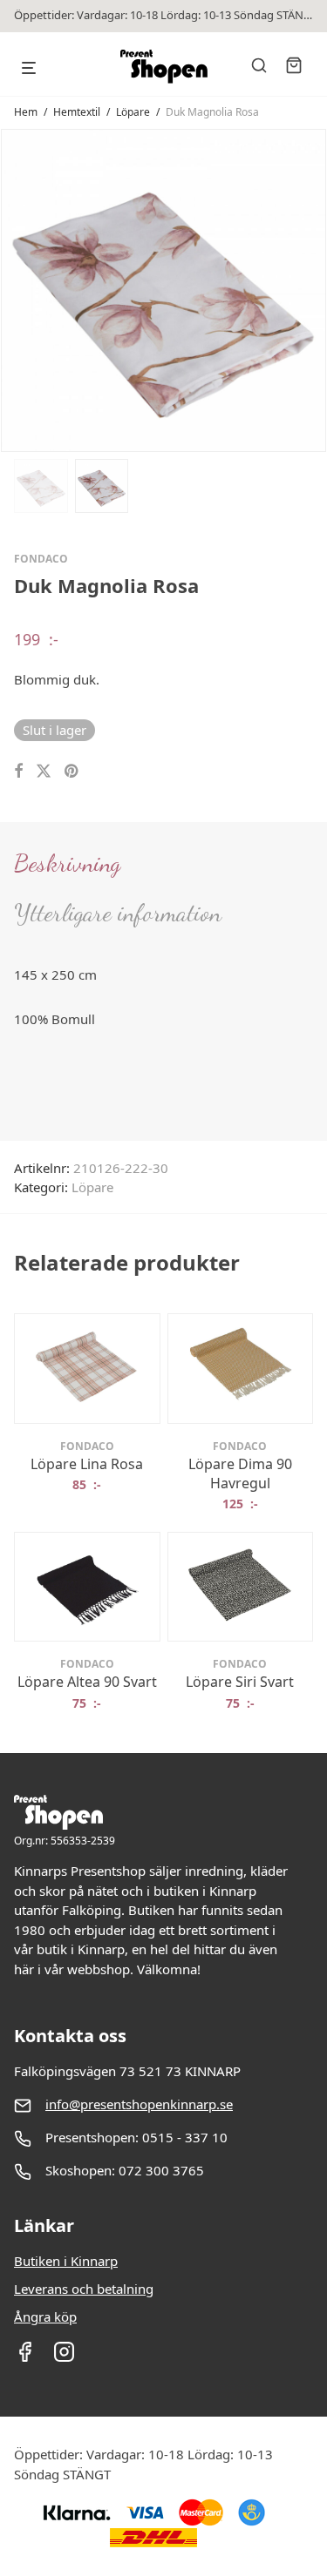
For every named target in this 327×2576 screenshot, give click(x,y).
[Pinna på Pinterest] (72, 771)
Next (310, 289)
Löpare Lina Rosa (87, 1464)
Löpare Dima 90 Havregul (240, 1473)
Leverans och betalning (84, 2289)
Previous (17, 289)
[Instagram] (64, 2357)
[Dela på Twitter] (44, 771)
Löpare (133, 112)
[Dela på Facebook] (18, 771)
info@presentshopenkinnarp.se (139, 2104)
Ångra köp (45, 2316)
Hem (26, 112)
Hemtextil (77, 112)
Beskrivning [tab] (67, 863)
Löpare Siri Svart (240, 1682)
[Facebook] (25, 2357)
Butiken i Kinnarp (66, 2261)
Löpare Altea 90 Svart (87, 1682)
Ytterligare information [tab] (118, 913)
